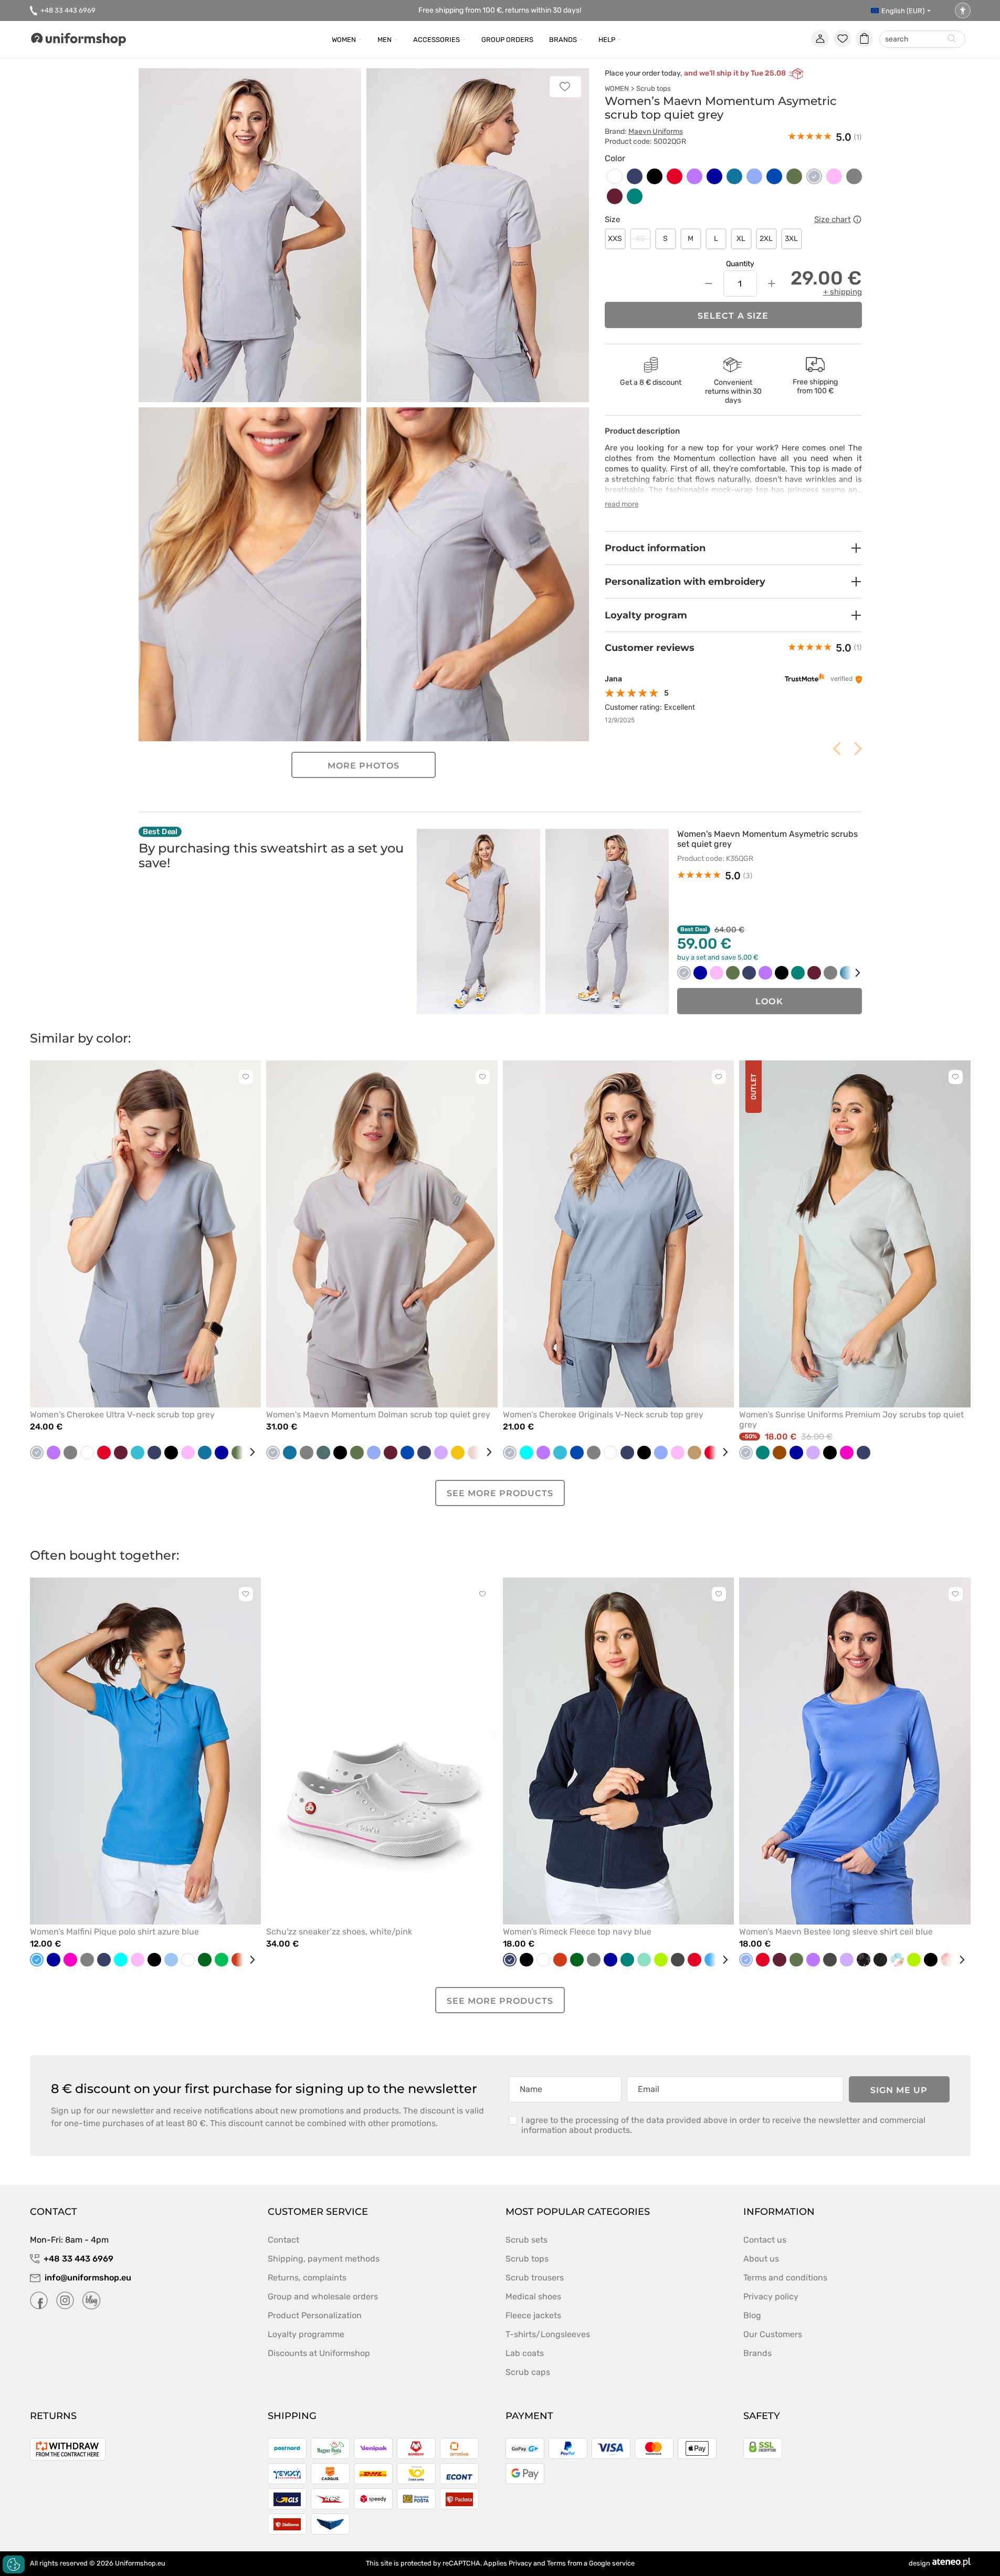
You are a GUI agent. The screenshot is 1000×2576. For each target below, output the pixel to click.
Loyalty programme (306, 2334)
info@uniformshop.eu (88, 2278)
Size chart (833, 219)
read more (622, 504)
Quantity (740, 264)
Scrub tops (654, 88)
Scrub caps (528, 2372)
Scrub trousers (535, 2278)
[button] (733, 548)
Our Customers (773, 2334)
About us (761, 2259)
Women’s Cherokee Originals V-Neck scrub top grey (603, 1415)
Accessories (436, 40)
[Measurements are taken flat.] (857, 219)
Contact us (765, 2240)
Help (607, 40)
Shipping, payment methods (324, 2259)
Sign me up (899, 2090)
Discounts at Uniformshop (319, 2353)
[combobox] (922, 40)
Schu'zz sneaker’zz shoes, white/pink (339, 1932)
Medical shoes (533, 2296)
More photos (364, 766)
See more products (500, 1493)
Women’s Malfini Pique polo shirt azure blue (114, 1932)
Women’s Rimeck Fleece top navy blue (577, 1932)
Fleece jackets (533, 2315)
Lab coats (525, 2353)
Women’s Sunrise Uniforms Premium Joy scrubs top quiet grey (851, 1420)
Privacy (520, 2563)
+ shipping (843, 292)
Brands (563, 40)
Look (769, 1001)
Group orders (507, 40)
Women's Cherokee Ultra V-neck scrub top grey (122, 1415)
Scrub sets (527, 2240)
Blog (752, 2315)
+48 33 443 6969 (68, 10)
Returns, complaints (307, 2278)
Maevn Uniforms (656, 132)
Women (344, 40)
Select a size (733, 316)
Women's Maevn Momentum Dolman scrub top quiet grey (378, 1415)
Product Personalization (315, 2315)
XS (640, 239)
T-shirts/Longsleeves (548, 2334)
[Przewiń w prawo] (850, 973)
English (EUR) (903, 11)
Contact (283, 2240)
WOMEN (617, 88)
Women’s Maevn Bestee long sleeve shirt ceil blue (836, 1932)
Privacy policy (771, 2296)
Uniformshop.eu (140, 2563)
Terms (556, 2563)
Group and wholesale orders (323, 2296)
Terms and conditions (785, 2278)
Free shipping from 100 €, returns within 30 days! (500, 10)
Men (385, 40)
